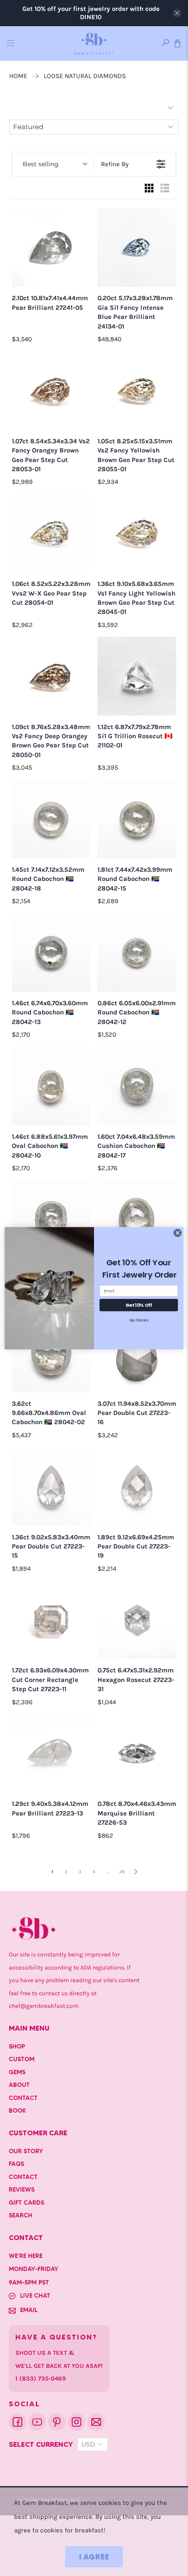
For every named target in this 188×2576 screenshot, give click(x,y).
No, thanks (139, 1320)
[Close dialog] (178, 1233)
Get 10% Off (139, 1305)
